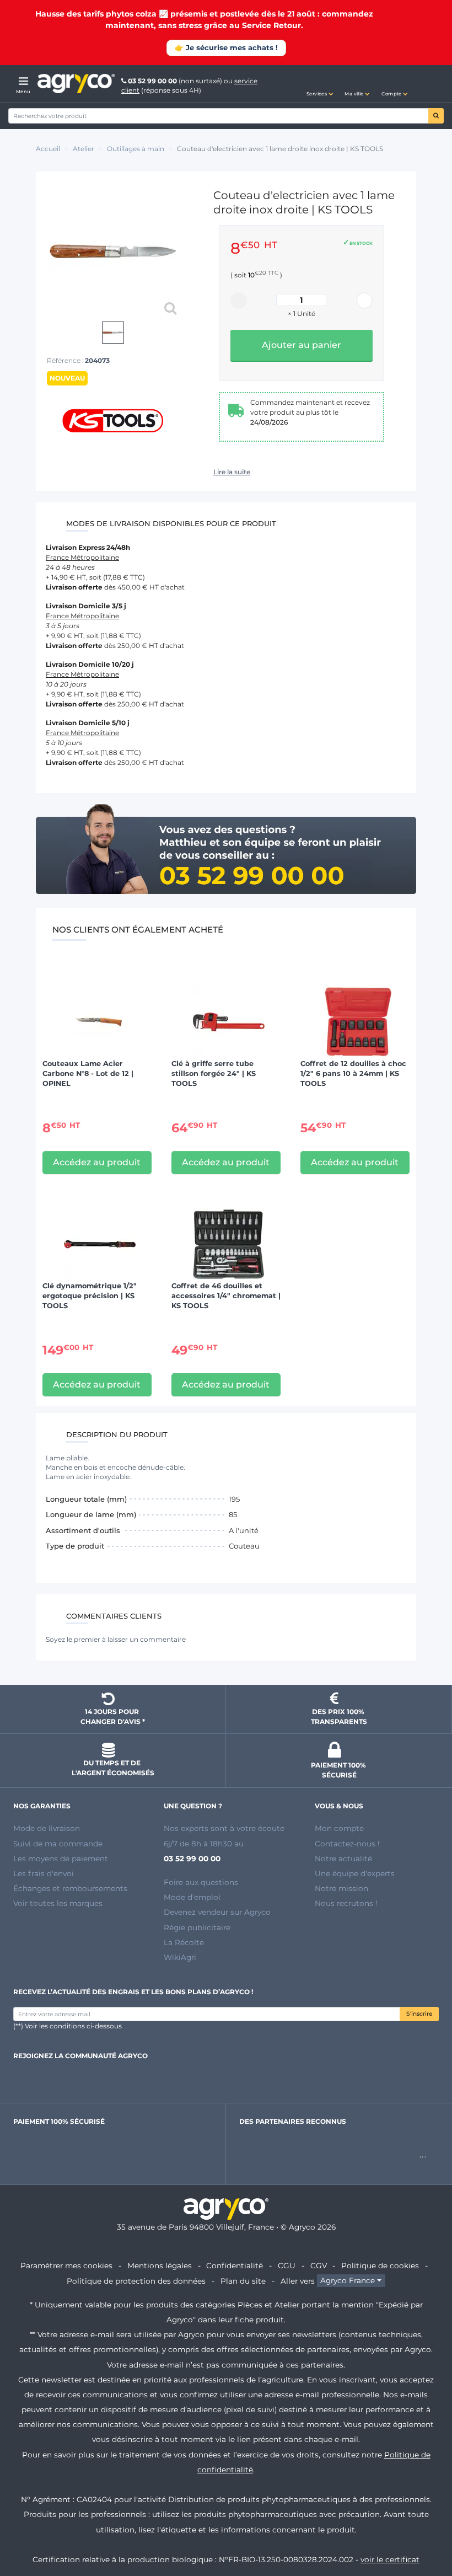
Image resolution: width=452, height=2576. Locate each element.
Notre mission (341, 1888)
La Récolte (184, 1942)
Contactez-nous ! (347, 1844)
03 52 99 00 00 (152, 81)
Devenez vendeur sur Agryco (217, 1912)
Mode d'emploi (192, 1897)
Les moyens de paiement (61, 1859)
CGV (319, 2266)
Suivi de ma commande (58, 1844)
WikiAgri (180, 1957)
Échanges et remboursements (70, 1888)
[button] (320, 84)
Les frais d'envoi (44, 1873)
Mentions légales (160, 2266)
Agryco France (348, 2281)
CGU (287, 2266)
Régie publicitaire (197, 1927)
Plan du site (243, 2281)
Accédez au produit (97, 1162)
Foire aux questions (201, 1882)
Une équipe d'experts (355, 1873)
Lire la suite (232, 472)
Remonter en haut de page (424, 2528)
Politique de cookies (380, 2266)
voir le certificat (390, 2559)
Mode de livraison (47, 1828)
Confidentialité (235, 2266)
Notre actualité (343, 1859)
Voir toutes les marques (58, 1903)
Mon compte (339, 1828)
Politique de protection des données (136, 2281)
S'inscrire (419, 2014)
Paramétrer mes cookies (66, 2266)
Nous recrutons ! (346, 1903)
